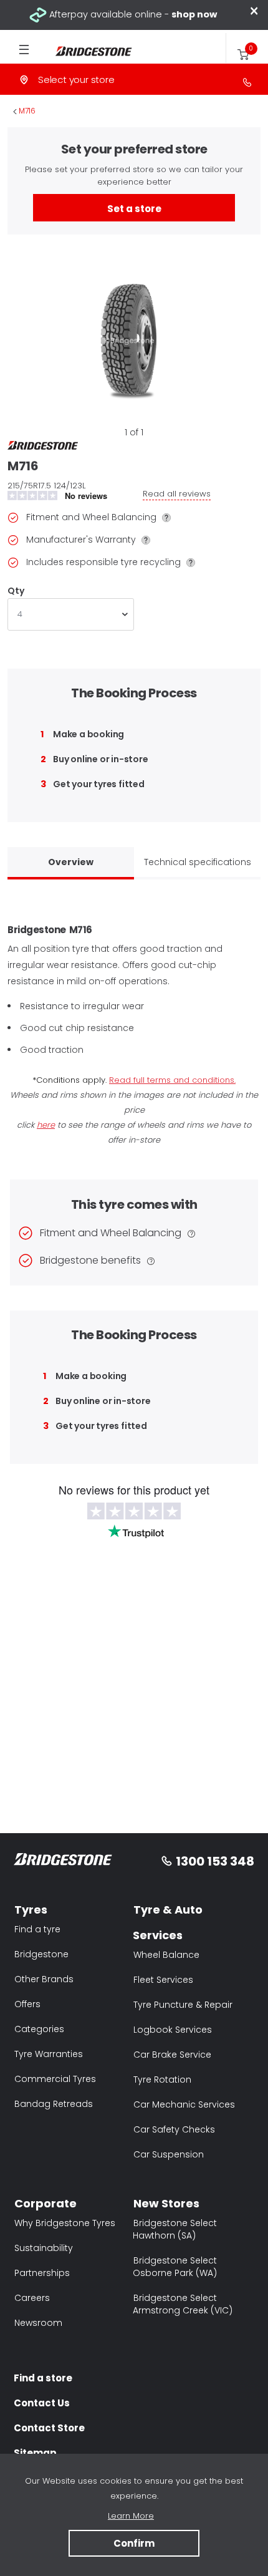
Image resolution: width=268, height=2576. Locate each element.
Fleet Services (163, 1980)
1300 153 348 (215, 1861)
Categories (39, 2029)
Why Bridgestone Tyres (65, 2223)
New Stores (166, 2203)
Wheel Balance (166, 1955)
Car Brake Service (172, 2055)
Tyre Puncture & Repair (183, 2005)
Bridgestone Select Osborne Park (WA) (175, 2267)
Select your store (76, 80)
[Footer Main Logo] (63, 1862)
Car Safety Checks (174, 2129)
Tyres (31, 1910)
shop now (194, 14)
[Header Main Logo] (87, 51)
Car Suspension (169, 2154)
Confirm (134, 2543)
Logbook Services (173, 2030)
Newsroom (38, 2323)
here (46, 1125)
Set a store (134, 209)
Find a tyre (37, 1929)
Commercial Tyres (55, 2079)
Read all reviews (177, 494)
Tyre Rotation (162, 2080)
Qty (16, 591)
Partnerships (42, 2273)
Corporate (45, 2203)
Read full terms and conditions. (172, 1080)
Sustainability (44, 2248)
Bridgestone (41, 1954)
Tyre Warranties (49, 2054)
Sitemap (35, 2453)
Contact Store (49, 2428)
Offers (27, 2004)
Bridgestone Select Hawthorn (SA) (175, 2229)
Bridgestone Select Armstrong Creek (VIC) (183, 2304)
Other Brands (44, 1979)
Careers (32, 2298)
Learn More (131, 2516)
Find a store (43, 2378)
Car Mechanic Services (184, 2104)
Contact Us (42, 2403)
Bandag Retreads (54, 2104)
